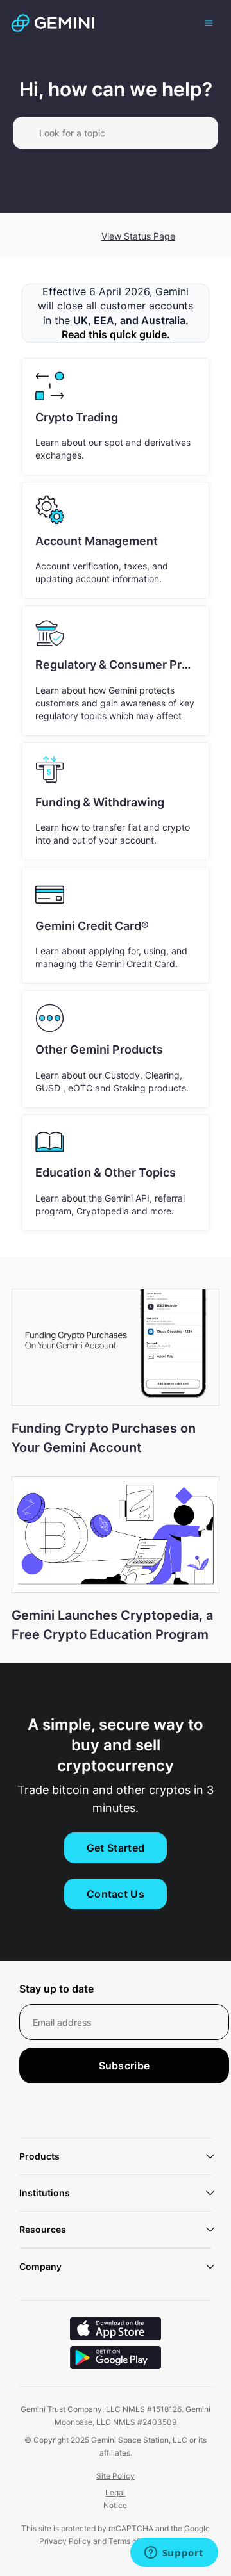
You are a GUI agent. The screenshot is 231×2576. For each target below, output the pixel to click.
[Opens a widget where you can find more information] (174, 2554)
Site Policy (116, 2476)
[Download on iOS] (116, 2330)
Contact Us (116, 1894)
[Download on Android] (116, 2359)
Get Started (116, 1848)
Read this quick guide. (116, 334)
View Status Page (138, 236)
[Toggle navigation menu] (209, 22)
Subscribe (124, 2066)
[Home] (53, 23)
